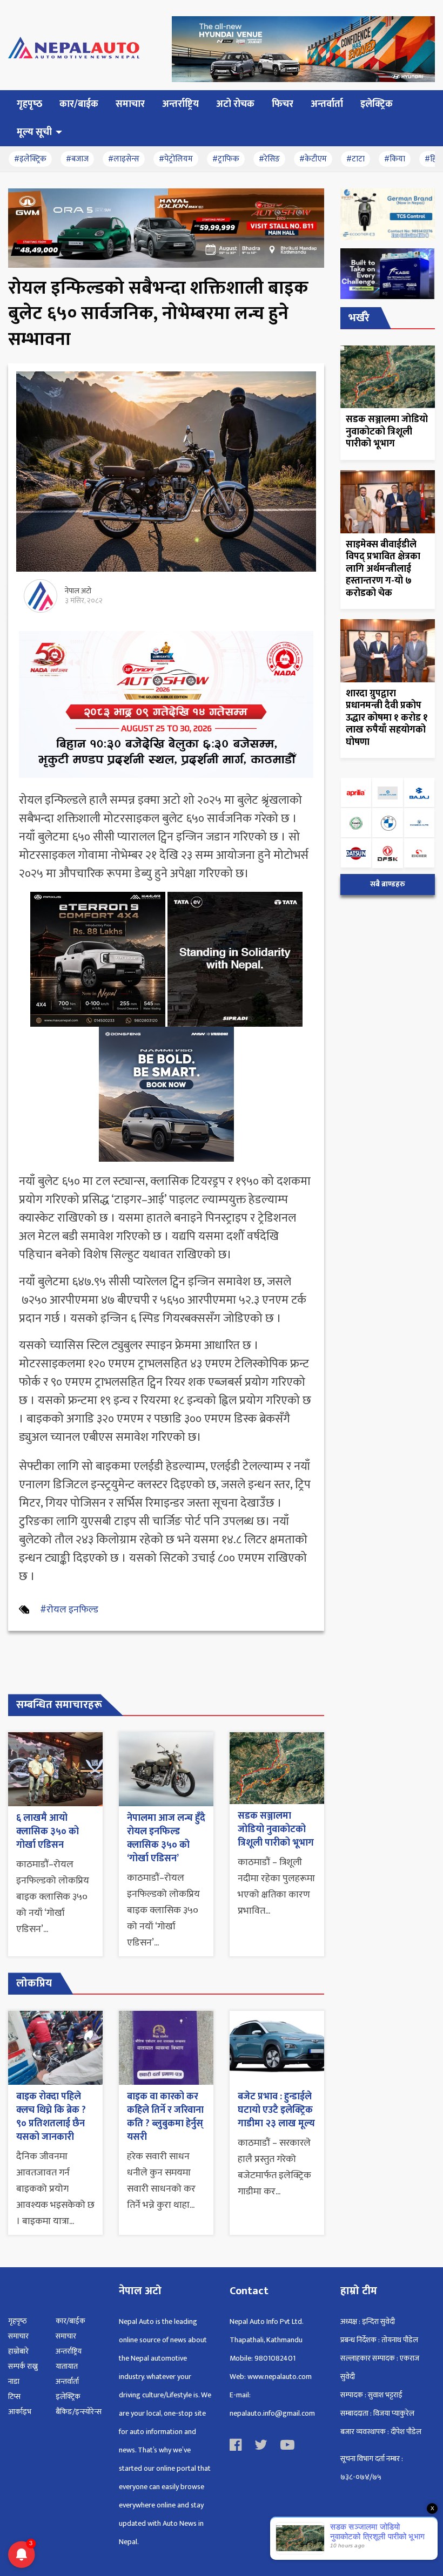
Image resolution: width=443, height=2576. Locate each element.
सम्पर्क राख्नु (23, 2366)
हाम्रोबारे (18, 2351)
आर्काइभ (20, 2412)
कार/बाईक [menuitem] (79, 104)
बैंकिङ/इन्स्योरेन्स (79, 2412)
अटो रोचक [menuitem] (235, 104)
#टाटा (355, 159)
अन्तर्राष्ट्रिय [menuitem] (180, 104)
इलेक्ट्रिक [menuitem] (377, 104)
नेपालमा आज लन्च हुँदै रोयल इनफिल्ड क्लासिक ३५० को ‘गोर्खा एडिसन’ (166, 1839)
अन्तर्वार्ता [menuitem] (327, 104)
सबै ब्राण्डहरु (388, 884)
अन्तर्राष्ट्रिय (69, 2351)
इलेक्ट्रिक (68, 2397)
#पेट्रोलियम (176, 159)
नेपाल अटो (78, 591)
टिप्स (14, 2397)
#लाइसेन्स (124, 159)
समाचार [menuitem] (130, 104)
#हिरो (433, 159)
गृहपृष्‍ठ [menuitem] (29, 104)
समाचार (18, 2336)
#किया (395, 159)
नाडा (14, 2381)
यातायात (67, 2366)
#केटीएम (313, 159)
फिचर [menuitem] (283, 104)
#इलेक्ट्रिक (30, 159)
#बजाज (77, 159)
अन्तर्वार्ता (67, 2381)
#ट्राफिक (226, 159)
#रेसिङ (269, 159)
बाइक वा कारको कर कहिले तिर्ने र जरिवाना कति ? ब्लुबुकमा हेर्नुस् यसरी (165, 2117)
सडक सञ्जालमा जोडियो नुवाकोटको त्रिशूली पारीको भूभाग (276, 1829)
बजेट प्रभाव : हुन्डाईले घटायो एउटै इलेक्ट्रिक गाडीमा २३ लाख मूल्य (276, 2110)
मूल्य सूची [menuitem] (34, 132)
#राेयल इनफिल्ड (69, 1610)
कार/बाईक (71, 2321)
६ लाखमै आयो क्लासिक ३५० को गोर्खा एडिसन (48, 1832)
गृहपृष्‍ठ (18, 2321)
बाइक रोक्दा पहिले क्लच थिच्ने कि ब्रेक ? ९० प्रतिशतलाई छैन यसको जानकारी (51, 2117)
